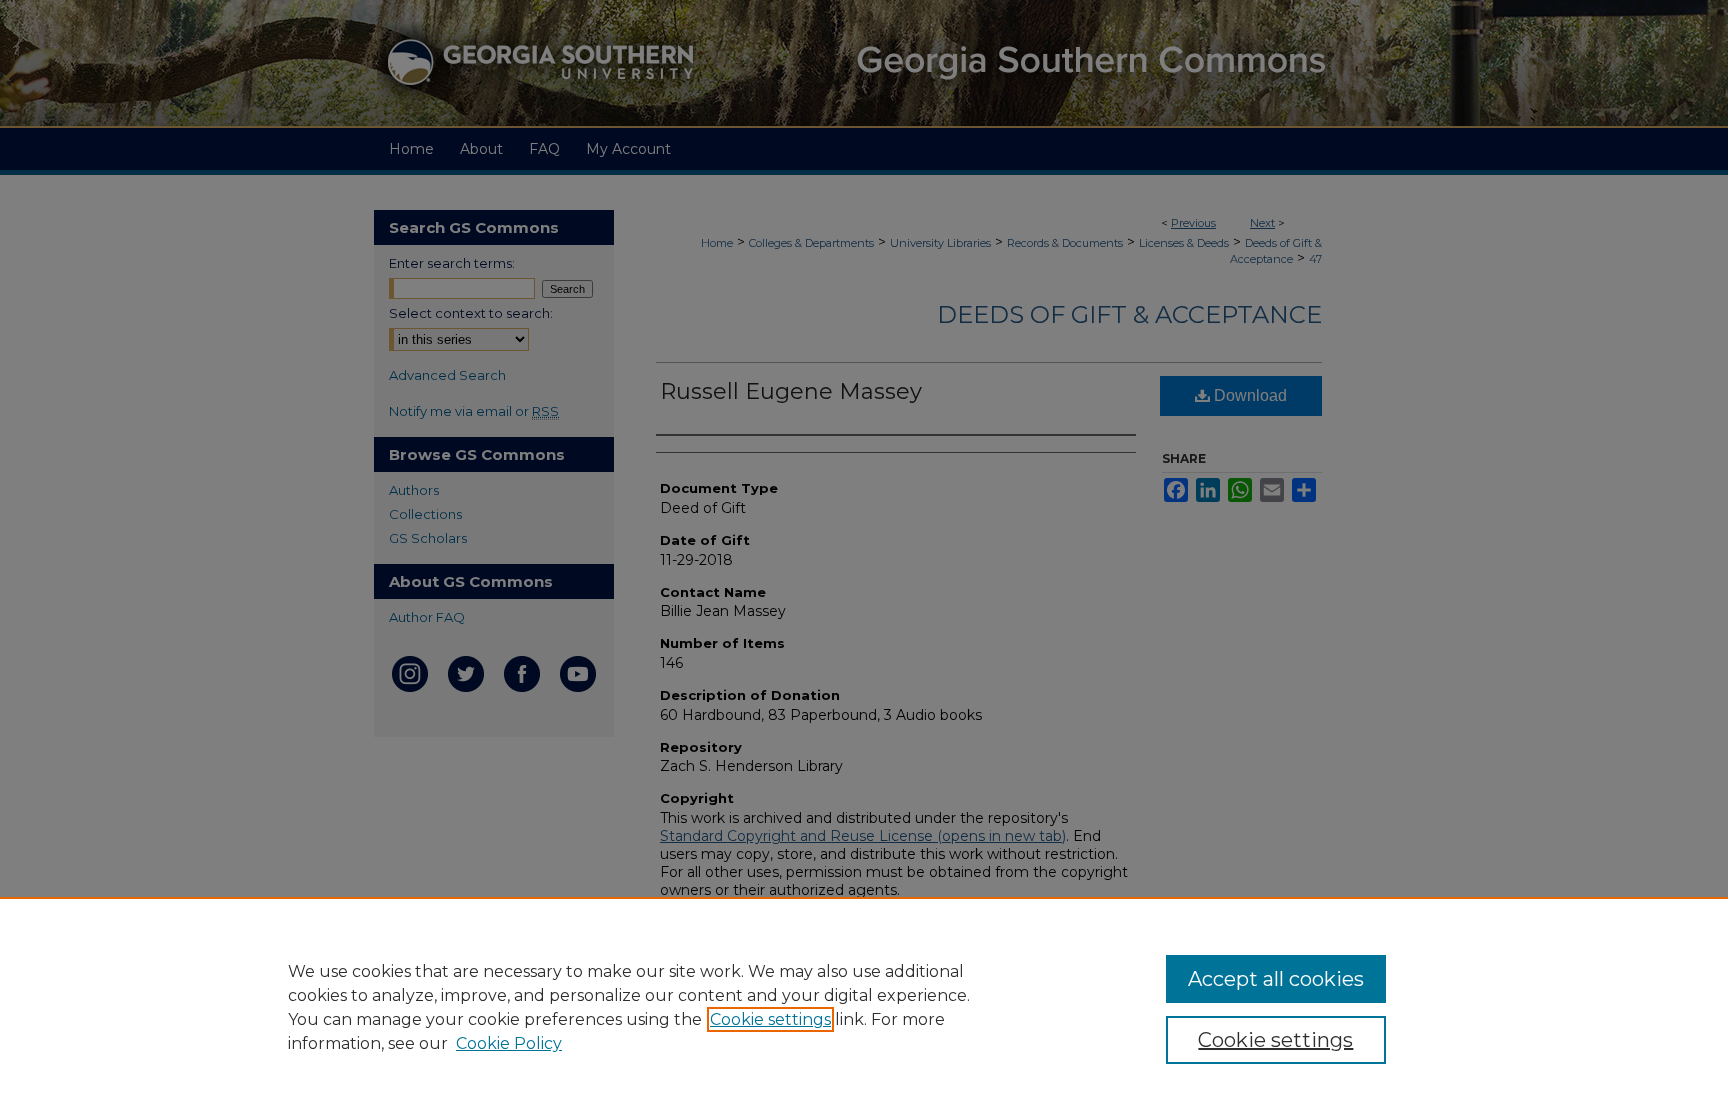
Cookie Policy (509, 1043)
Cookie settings (770, 1019)
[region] (864, 1007)
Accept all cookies (1276, 979)
